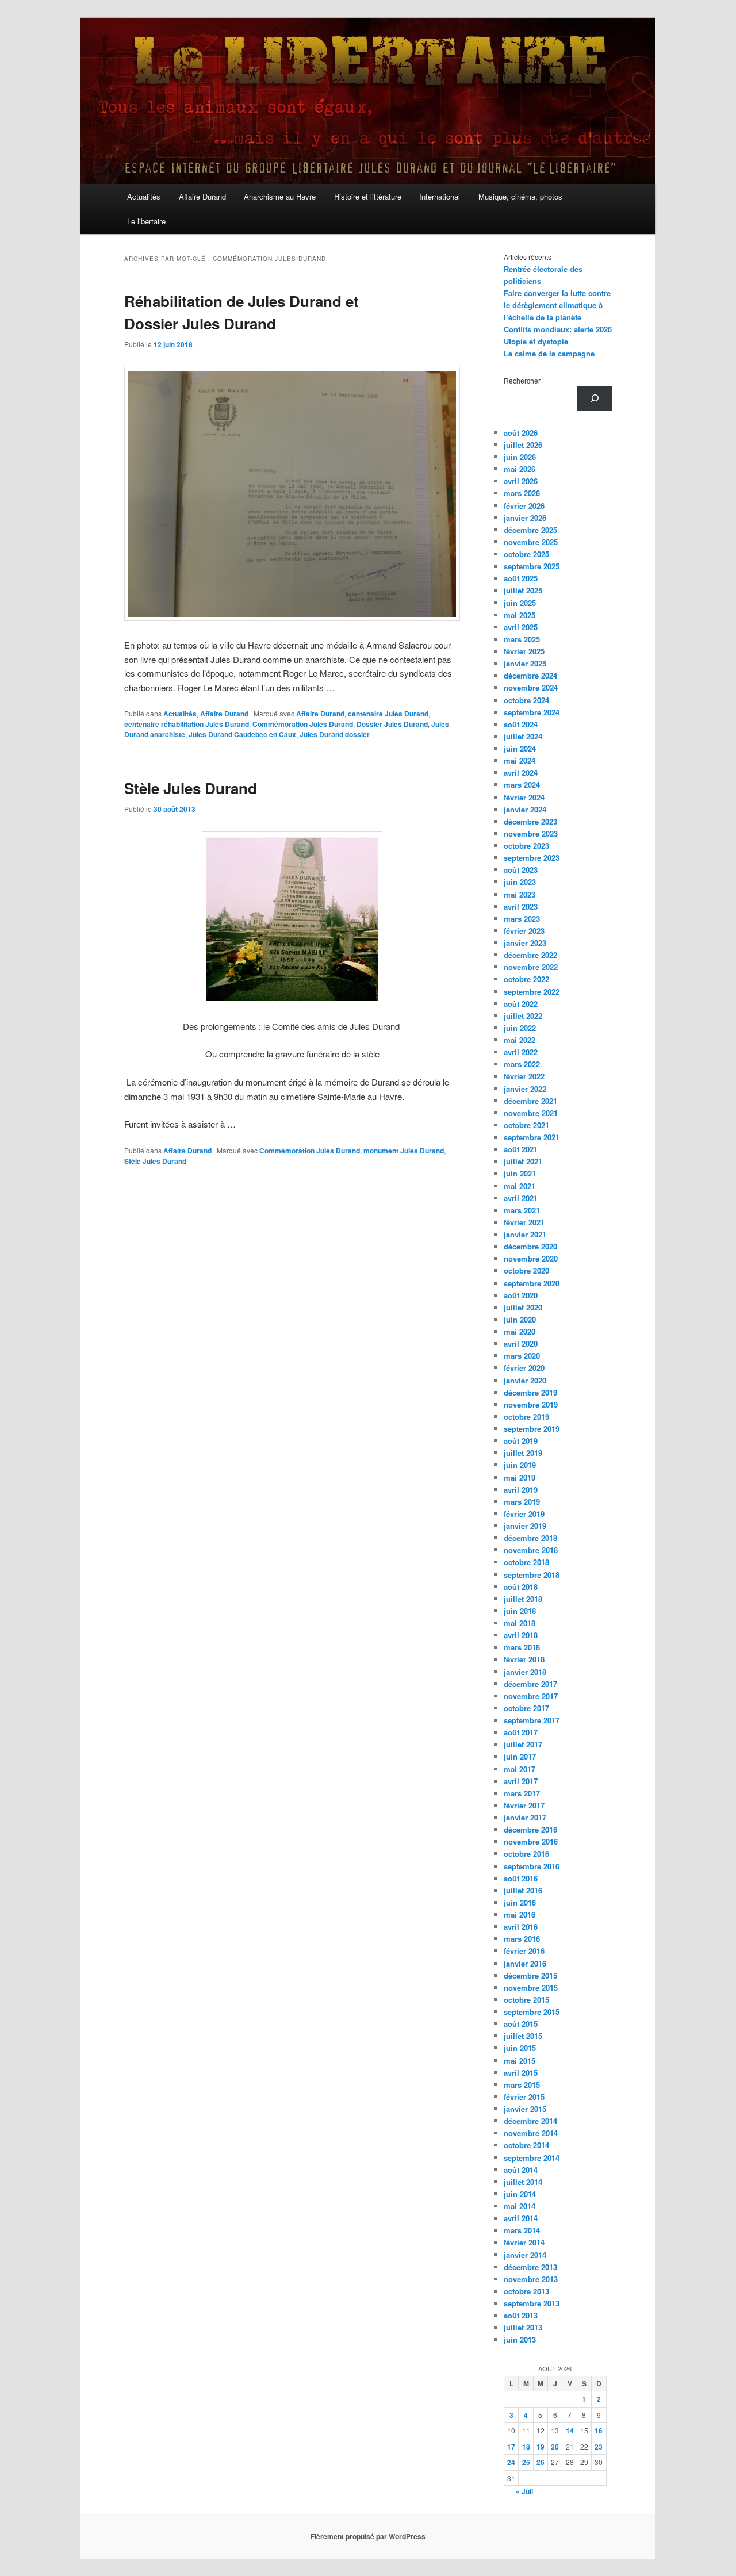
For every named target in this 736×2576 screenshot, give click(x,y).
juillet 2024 (523, 736)
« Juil (524, 2491)
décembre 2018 (530, 1538)
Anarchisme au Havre (280, 196)
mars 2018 (522, 1647)
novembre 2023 (531, 833)
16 (599, 2431)
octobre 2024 (526, 700)
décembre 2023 (530, 821)
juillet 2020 (523, 1307)
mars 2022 (522, 1064)
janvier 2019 (525, 1526)
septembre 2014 (532, 2158)
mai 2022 (520, 1040)
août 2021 (521, 1149)
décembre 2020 (530, 1246)
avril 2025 (521, 627)
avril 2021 (521, 1198)
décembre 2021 (530, 1101)
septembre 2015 (532, 2012)
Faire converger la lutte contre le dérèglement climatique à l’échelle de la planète (557, 305)
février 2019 (524, 1514)
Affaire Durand (202, 196)
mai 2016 (520, 1914)
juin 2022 (520, 1028)
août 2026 (521, 433)
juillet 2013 (523, 2327)
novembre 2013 (531, 2279)
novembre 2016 (531, 1841)
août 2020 (521, 1295)
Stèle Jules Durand (191, 788)
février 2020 (524, 1368)
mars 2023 (522, 919)
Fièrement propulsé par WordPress (368, 2536)
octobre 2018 (526, 1562)
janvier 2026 (525, 518)
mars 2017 (522, 1793)
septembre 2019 (532, 1429)
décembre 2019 (530, 1392)
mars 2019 (522, 1502)
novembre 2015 (531, 1987)
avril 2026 (521, 481)
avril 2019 (521, 1490)
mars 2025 (522, 639)
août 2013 (521, 2315)
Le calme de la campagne (549, 353)
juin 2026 (520, 457)
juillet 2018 (523, 1599)
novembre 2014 (531, 2133)
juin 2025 (520, 603)
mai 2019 (520, 1477)
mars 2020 (522, 1356)
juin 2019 (520, 1465)
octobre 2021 (526, 1125)
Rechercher (522, 380)
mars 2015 (522, 2085)
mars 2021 (522, 1210)
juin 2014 (520, 2194)
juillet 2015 (523, 2036)
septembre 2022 (532, 992)
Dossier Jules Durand (392, 724)
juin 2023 (520, 882)
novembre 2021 (531, 1113)
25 (526, 2462)
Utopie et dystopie (536, 341)
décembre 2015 (530, 1975)
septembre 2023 (532, 858)
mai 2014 (520, 2206)
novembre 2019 (531, 1404)
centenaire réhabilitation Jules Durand (187, 724)
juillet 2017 (523, 1744)
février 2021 (524, 1222)
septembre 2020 (532, 1283)
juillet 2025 (523, 590)
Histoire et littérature (368, 196)
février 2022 (524, 1076)
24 (511, 2462)
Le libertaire (146, 221)
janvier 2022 (525, 1089)
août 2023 (521, 870)
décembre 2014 (530, 2121)
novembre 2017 (531, 1696)
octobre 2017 (526, 1708)
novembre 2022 (531, 967)
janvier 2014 (525, 2255)
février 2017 (524, 1805)
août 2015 (521, 2024)
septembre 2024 (532, 712)
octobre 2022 (526, 979)
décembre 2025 (530, 530)
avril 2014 (521, 2218)
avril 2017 (521, 1781)
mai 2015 (520, 2061)
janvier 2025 (525, 663)
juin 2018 (520, 1611)
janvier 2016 (525, 1963)
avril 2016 (521, 1927)
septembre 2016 (532, 1866)
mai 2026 (520, 469)
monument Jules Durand (404, 1151)
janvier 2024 (525, 809)
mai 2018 (520, 1623)
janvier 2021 (525, 1234)
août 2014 (521, 2170)
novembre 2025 (531, 542)
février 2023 (524, 931)
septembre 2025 (532, 566)
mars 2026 (522, 493)
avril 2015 (521, 2073)
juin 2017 (520, 1756)
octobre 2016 (526, 1854)
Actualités (144, 196)
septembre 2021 (532, 1137)
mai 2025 (520, 615)
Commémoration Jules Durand (303, 724)
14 (570, 2431)
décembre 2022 (530, 955)
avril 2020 (521, 1343)
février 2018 (524, 1659)
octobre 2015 (526, 2000)
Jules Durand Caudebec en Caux (242, 734)
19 (540, 2447)
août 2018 (521, 1587)
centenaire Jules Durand (388, 714)
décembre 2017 (530, 1684)
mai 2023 (520, 894)
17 (511, 2447)
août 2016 (521, 1878)
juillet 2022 (523, 1016)
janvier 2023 (525, 943)
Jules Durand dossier (335, 734)
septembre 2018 (532, 1575)
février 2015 (524, 2097)
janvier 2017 (525, 1817)
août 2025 (521, 578)
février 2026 (524, 506)
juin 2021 (520, 1173)
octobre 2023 (526, 846)
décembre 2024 (530, 675)
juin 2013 (520, 2339)
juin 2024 (520, 748)
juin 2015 (520, 2048)
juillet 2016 (523, 1890)
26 (540, 2462)
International (440, 196)
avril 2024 (521, 773)
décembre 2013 (530, 2267)
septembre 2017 (532, 1720)
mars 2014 (522, 2230)
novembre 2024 (531, 687)
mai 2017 (520, 1769)
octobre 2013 (526, 2291)
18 (526, 2447)
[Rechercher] (595, 398)
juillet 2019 (523, 1453)
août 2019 (521, 1441)
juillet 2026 (523, 445)
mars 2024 (522, 785)
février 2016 (524, 1951)
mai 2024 (520, 760)
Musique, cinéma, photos (520, 196)
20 (555, 2447)
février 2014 (524, 2242)
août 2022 (521, 1004)
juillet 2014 (523, 2182)
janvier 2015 (525, 2109)
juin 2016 (520, 1902)
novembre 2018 (531, 1550)
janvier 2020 (525, 1380)
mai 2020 (520, 1331)
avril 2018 (521, 1635)
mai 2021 (520, 1186)
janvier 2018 (525, 1672)
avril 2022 (521, 1052)
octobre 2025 (526, 554)
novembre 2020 (531, 1258)
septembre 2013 (532, 2303)
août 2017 (521, 1732)
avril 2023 (521, 906)
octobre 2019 (526, 1417)
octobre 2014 (526, 2145)
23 (599, 2447)
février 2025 (524, 651)
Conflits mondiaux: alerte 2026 (558, 329)
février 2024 (524, 797)
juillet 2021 (523, 1161)
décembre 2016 (530, 1829)
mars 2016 (522, 1939)
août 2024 (521, 724)
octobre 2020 (526, 1270)
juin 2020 (520, 1319)
